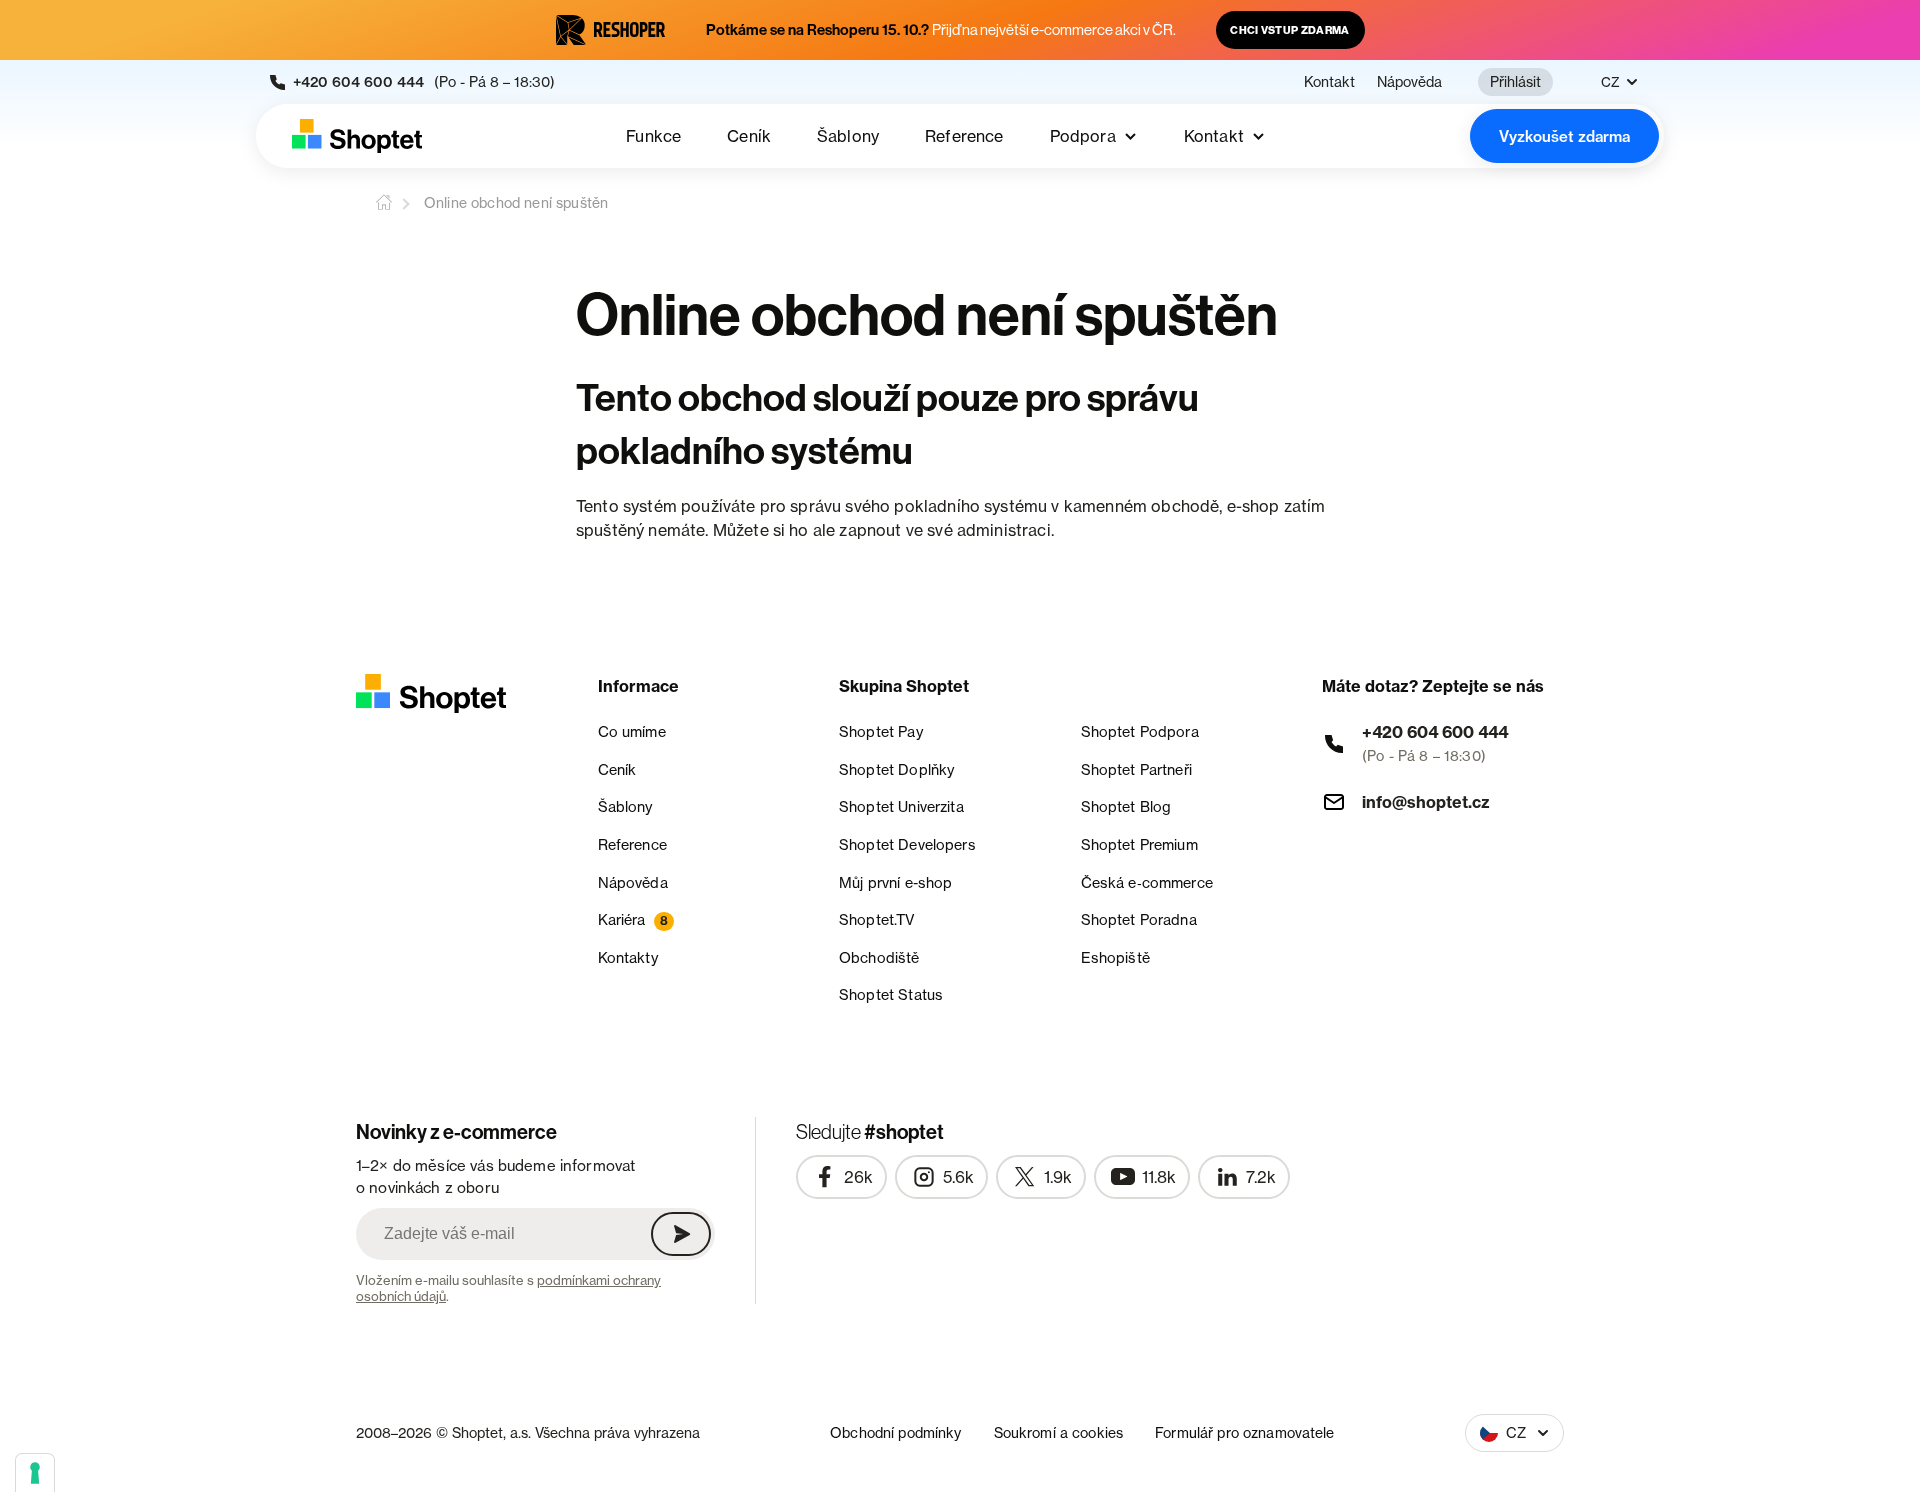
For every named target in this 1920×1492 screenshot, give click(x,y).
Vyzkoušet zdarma (1564, 136)
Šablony (848, 136)
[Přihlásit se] (681, 1234)
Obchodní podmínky (895, 1432)
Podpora (1083, 136)
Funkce (653, 136)
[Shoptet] (357, 136)
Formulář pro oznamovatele (1245, 1432)
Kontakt (1329, 82)
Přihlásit (1515, 81)
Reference (964, 136)
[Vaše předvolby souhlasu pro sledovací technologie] (35, 1473)
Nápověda (1409, 82)
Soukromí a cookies (1059, 1432)
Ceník (749, 136)
